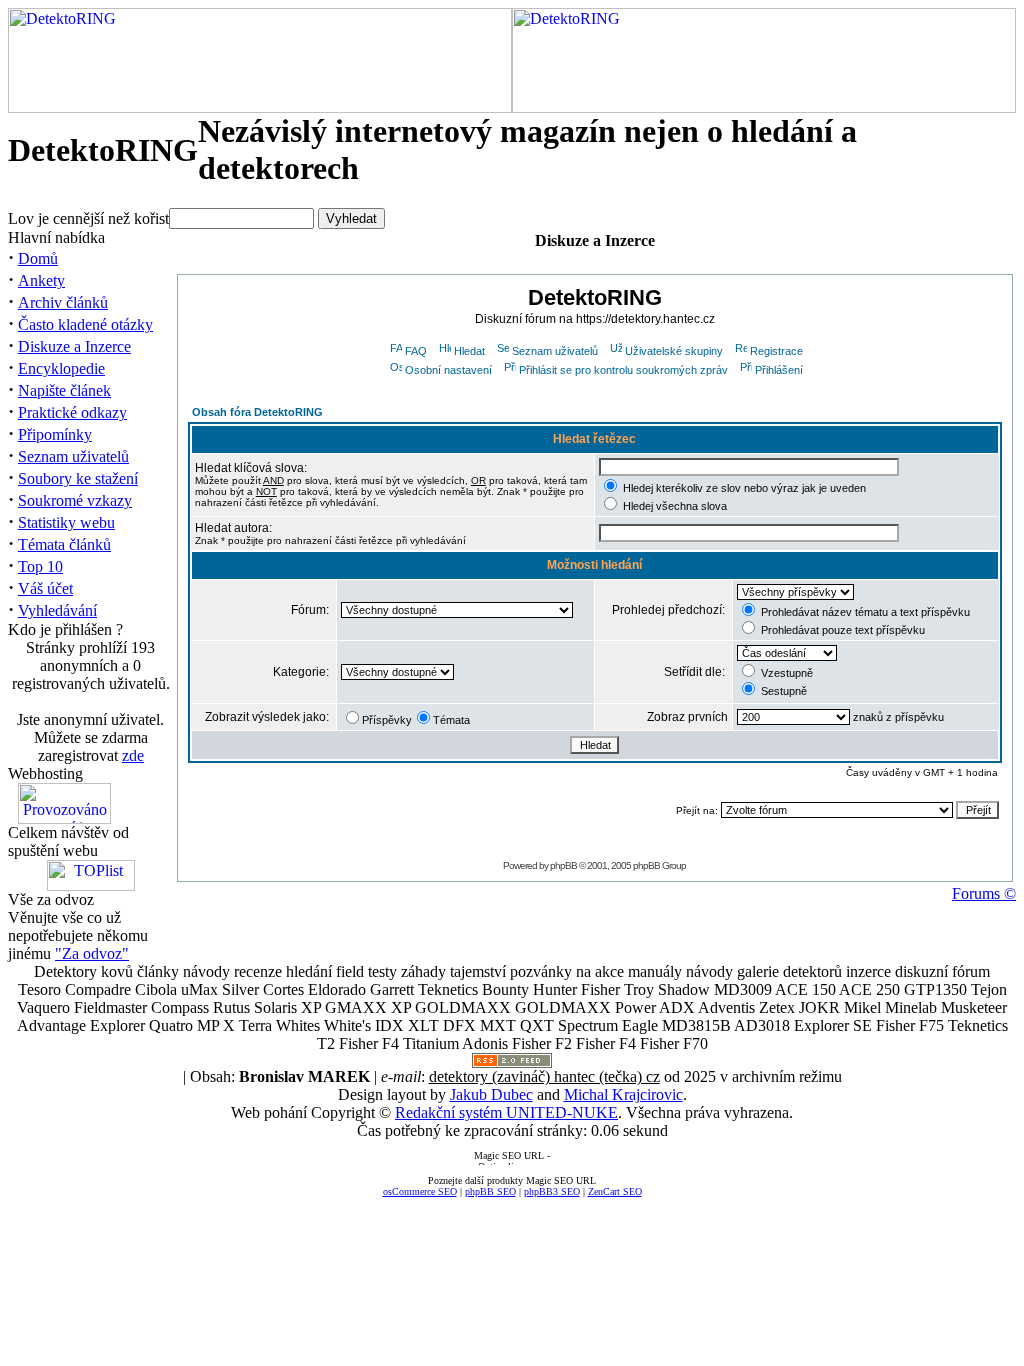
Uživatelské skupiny (674, 351)
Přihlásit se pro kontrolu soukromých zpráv (623, 370)
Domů (38, 258)
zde (133, 755)
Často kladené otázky (85, 324)
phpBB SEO (490, 1191)
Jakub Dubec (491, 1094)
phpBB (563, 865)
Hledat (469, 351)
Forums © (984, 893)
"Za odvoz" (92, 953)
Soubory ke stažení (78, 478)
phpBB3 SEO (552, 1191)
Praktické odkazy (72, 412)
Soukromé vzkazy (75, 500)
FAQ (416, 351)
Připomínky (55, 434)
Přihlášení (779, 370)
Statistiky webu (66, 522)
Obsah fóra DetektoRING (257, 412)
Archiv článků (63, 302)
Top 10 (40, 566)
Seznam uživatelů (73, 456)
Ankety (41, 280)
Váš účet (45, 588)
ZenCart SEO (615, 1191)
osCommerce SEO (420, 1191)
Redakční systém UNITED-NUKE (506, 1112)
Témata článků (64, 544)
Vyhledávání (57, 610)
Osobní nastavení (448, 370)
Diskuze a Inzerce (74, 346)
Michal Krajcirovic (623, 1094)
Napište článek (64, 390)
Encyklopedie (61, 368)
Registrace (776, 351)
